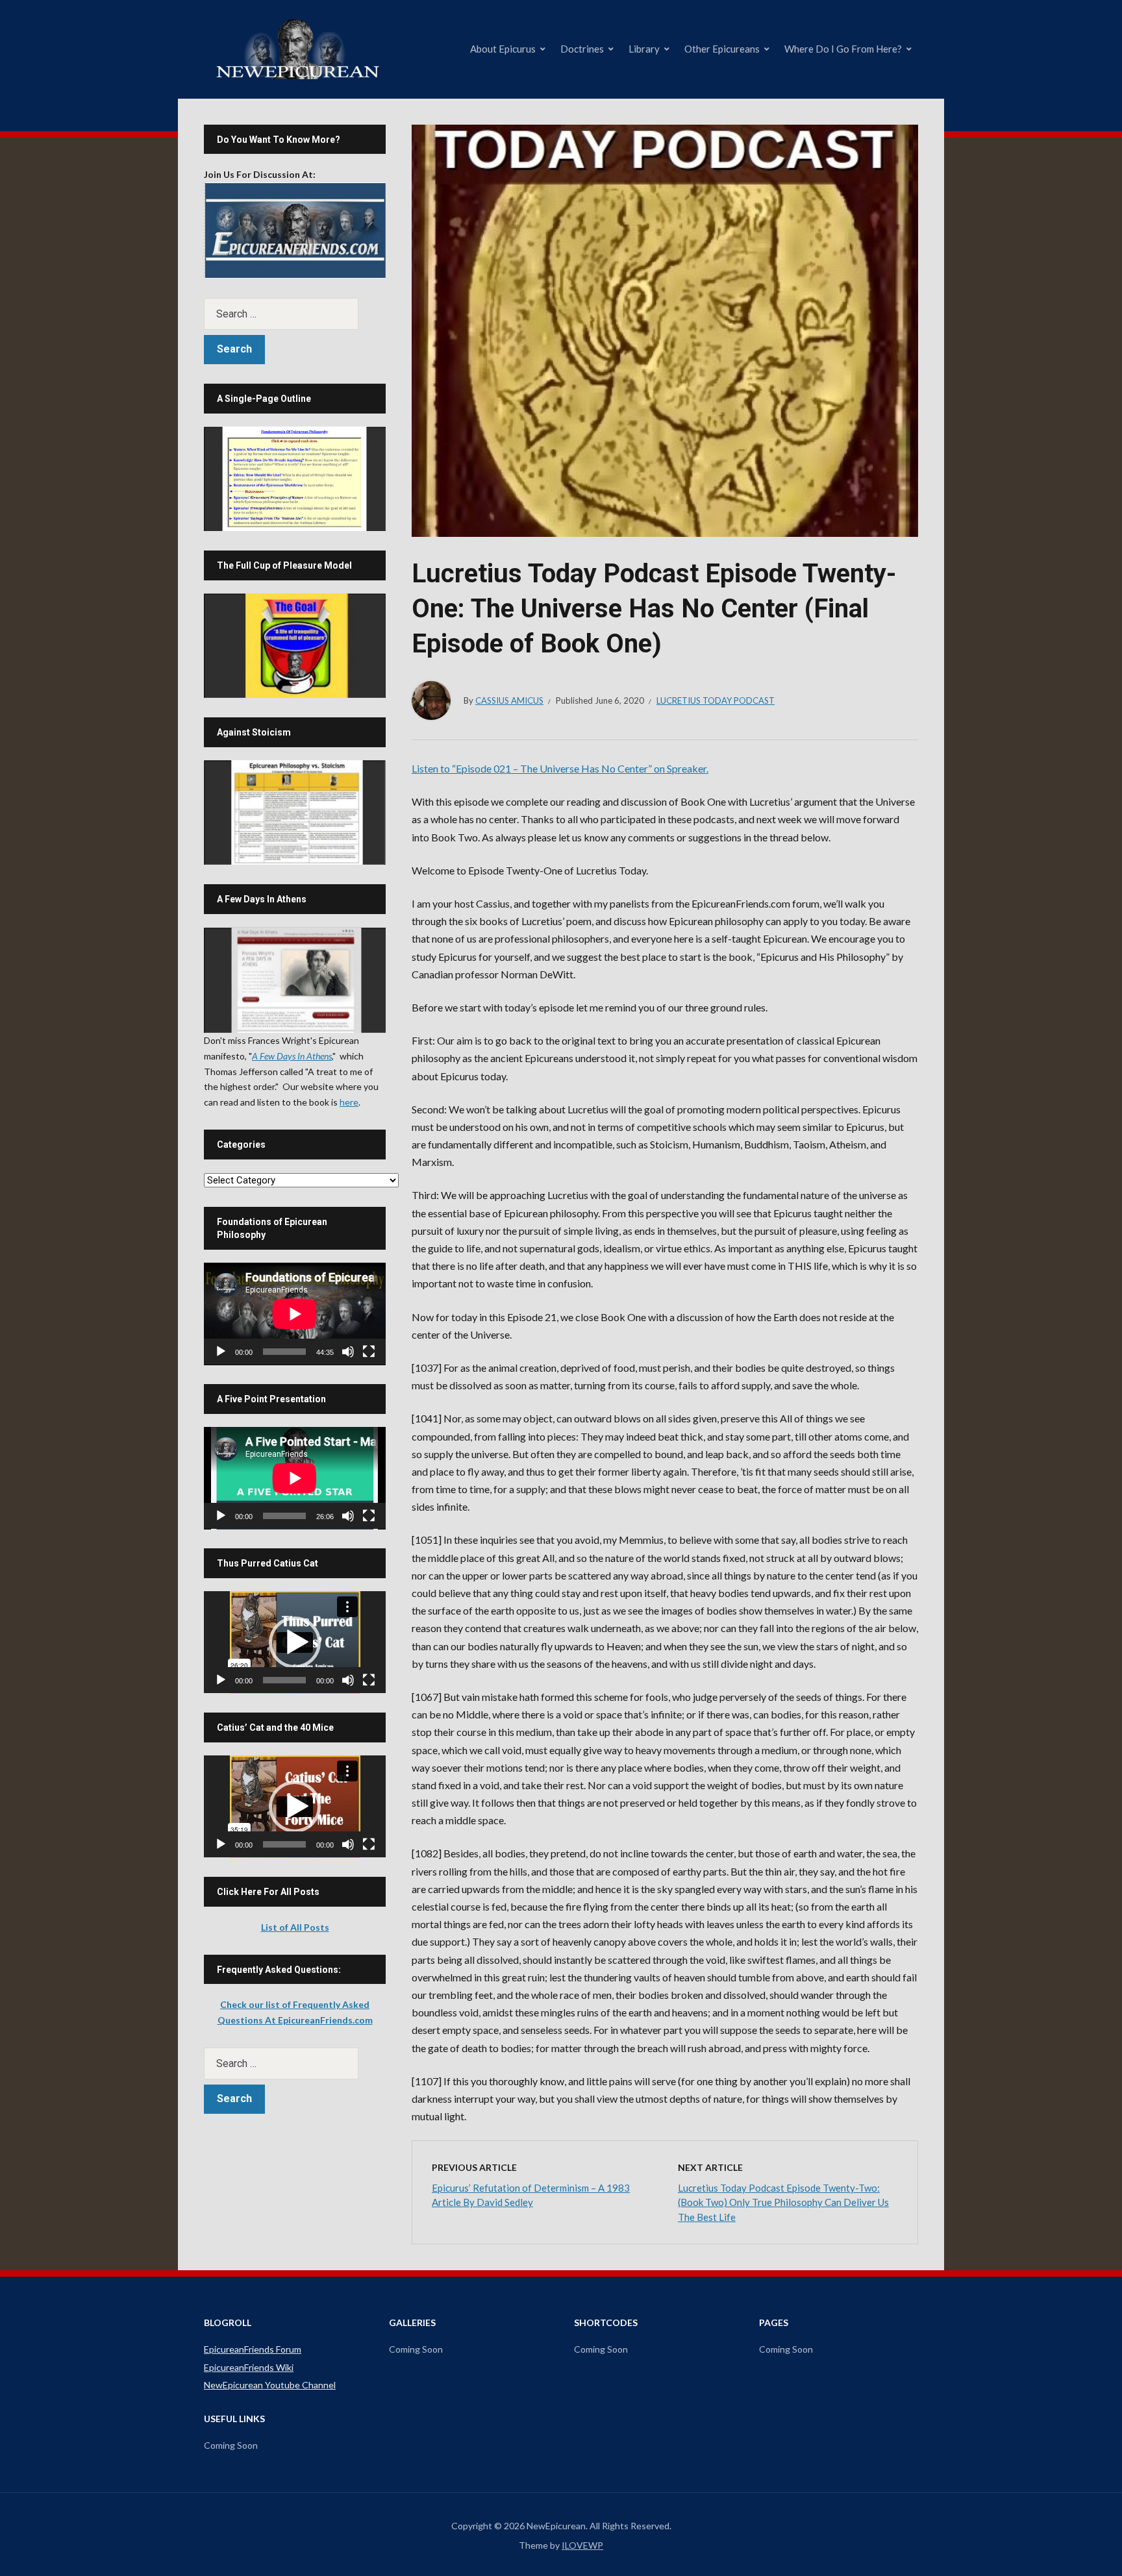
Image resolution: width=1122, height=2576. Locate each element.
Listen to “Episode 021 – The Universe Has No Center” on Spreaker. (560, 768)
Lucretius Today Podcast (716, 700)
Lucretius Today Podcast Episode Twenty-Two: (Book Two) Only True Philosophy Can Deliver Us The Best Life (783, 2202)
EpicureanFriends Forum (253, 2349)
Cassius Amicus (509, 700)
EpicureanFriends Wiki (249, 2367)
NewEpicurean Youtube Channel (270, 2385)
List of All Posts (295, 1927)
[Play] (221, 1352)
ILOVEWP (582, 2545)
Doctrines (582, 49)
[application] (295, 1314)
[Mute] (348, 1352)
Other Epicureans (722, 49)
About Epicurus (503, 49)
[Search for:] (295, 314)
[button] (295, 1642)
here (349, 1102)
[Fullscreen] (369, 1352)
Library (644, 49)
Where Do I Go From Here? (843, 49)
